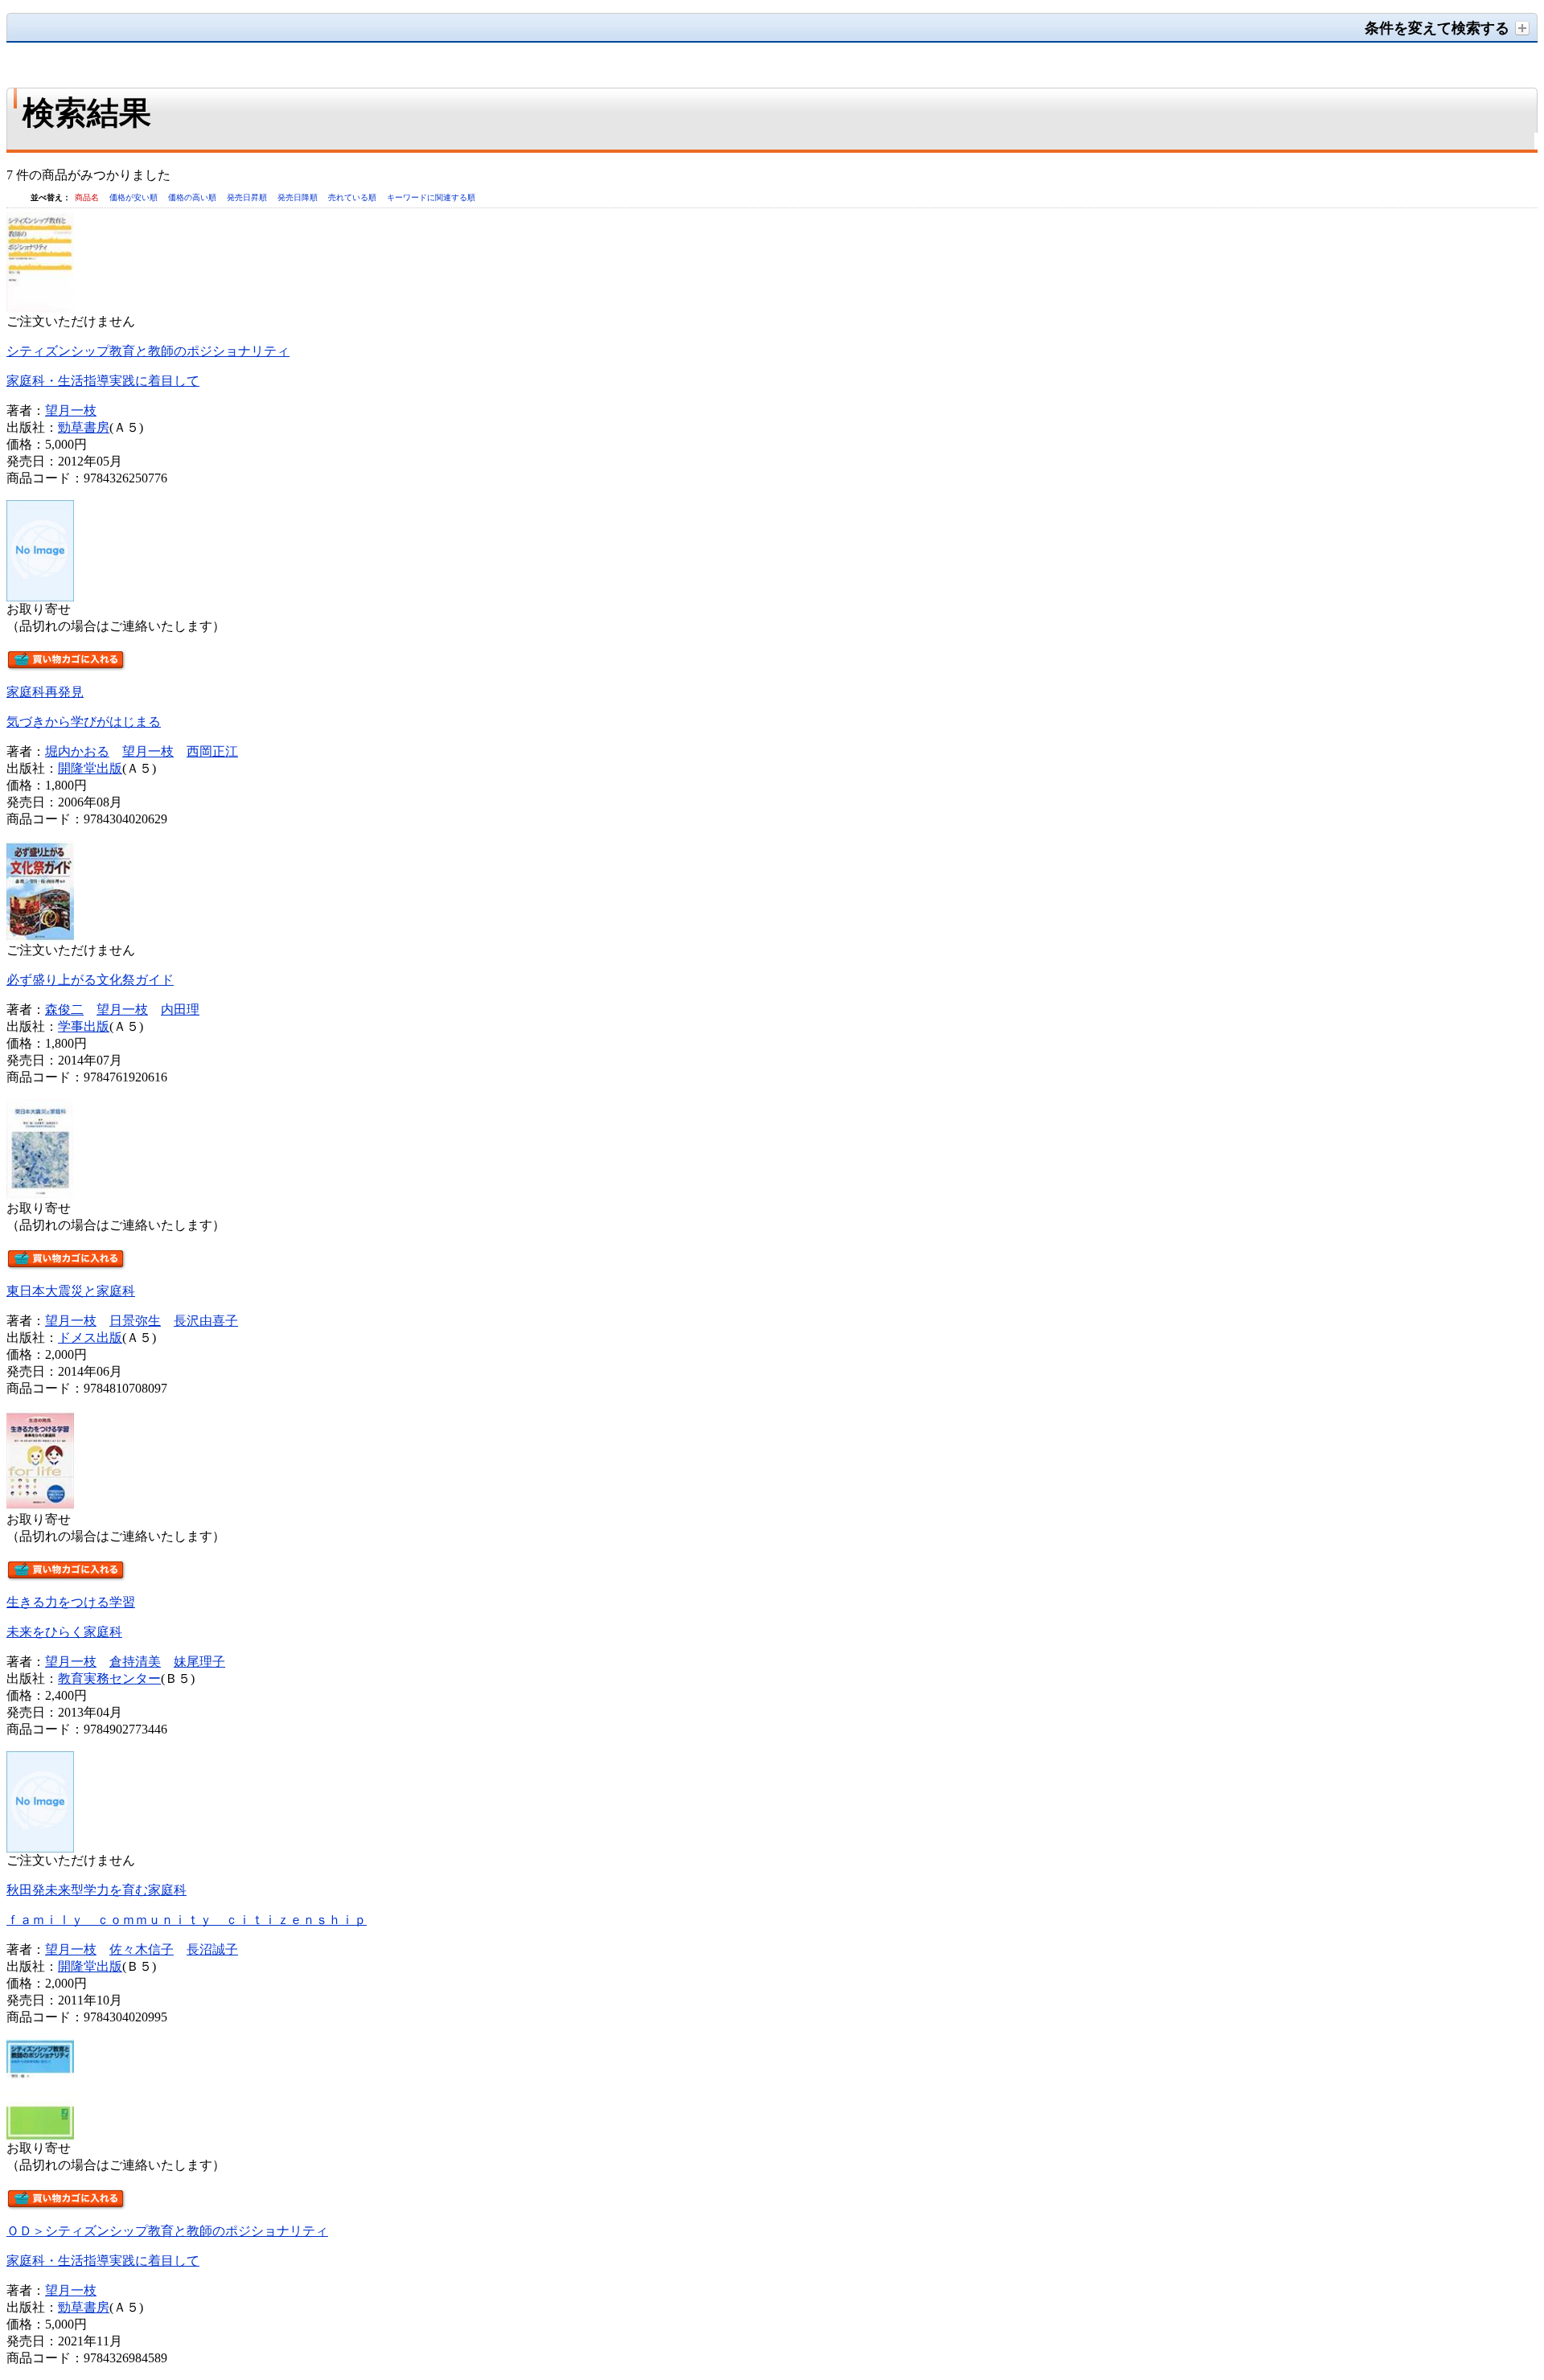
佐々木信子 (142, 1949)
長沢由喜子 (206, 1321)
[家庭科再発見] (40, 597)
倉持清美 (135, 1662)
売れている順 (353, 197)
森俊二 (64, 1009)
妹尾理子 (199, 1662)
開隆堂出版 (90, 768)
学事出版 (84, 1026)
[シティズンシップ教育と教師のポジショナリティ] (40, 309)
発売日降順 (299, 197)
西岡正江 (212, 751)
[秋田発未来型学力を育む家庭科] (40, 1848)
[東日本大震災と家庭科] (40, 1196)
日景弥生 (135, 1321)
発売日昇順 (248, 197)
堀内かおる (77, 751)
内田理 (180, 1009)
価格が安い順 (135, 197)
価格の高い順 (193, 197)
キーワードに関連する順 (431, 197)
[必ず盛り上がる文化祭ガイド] (40, 938)
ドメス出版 (90, 1338)
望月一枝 (71, 410)
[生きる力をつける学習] (40, 1507)
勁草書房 (84, 427)
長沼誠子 (212, 1949)
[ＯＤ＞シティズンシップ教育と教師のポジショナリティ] (40, 2136)
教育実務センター (109, 1678)
